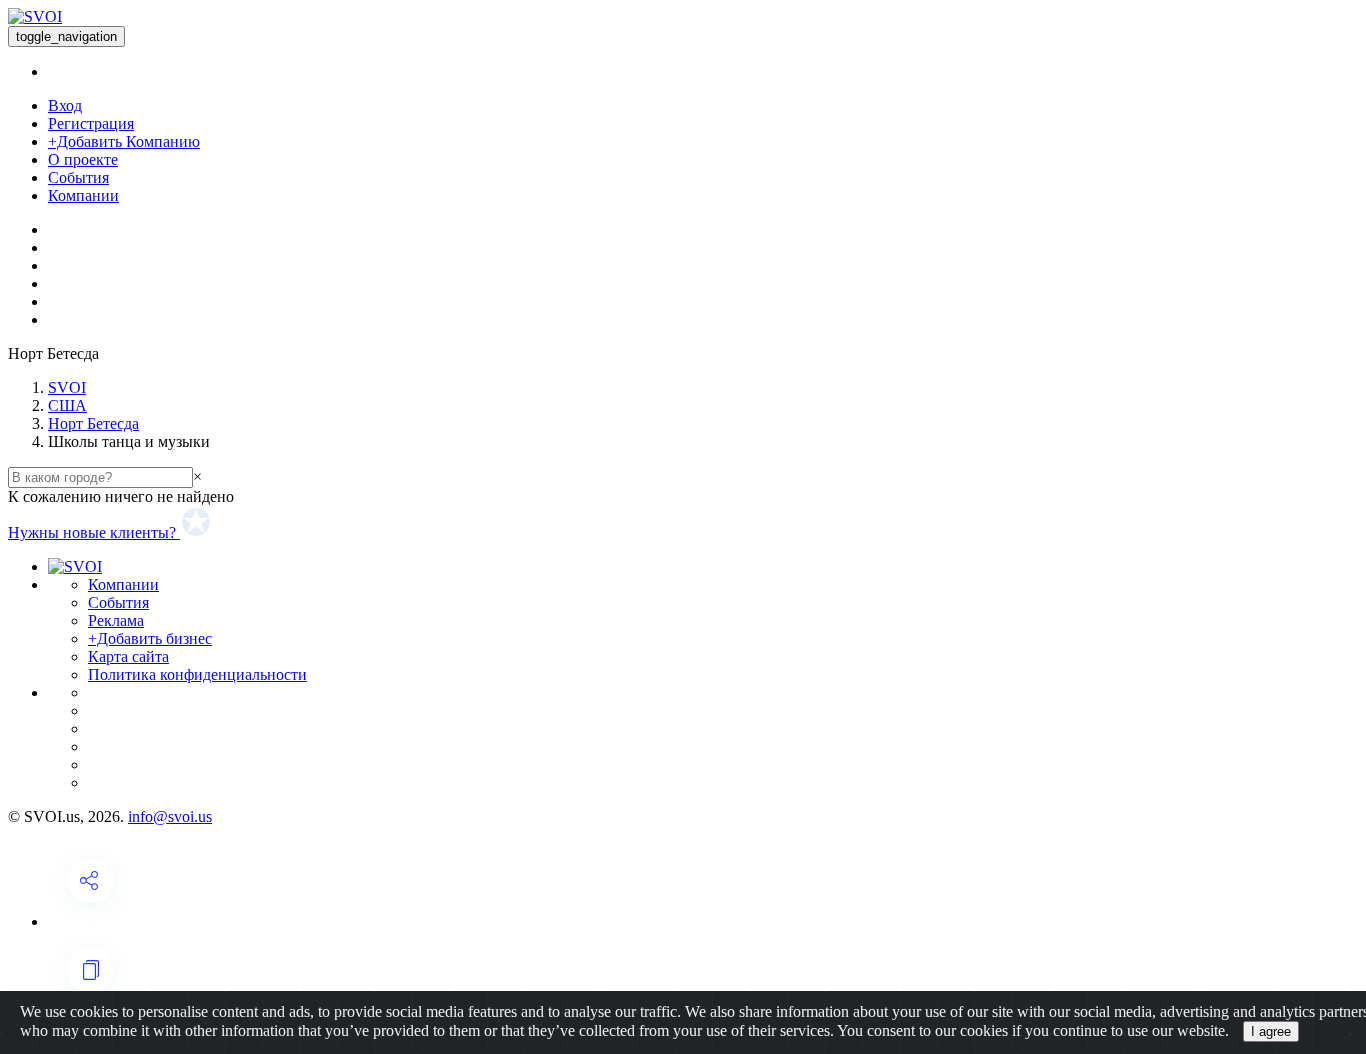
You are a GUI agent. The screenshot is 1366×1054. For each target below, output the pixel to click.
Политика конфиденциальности (197, 674)
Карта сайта (128, 656)
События (78, 177)
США (67, 405)
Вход (65, 105)
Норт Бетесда (93, 423)
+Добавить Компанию (124, 141)
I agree (1271, 1031)
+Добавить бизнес (150, 638)
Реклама (116, 620)
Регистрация (91, 123)
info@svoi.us (170, 816)
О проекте (83, 159)
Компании (83, 195)
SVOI (67, 387)
